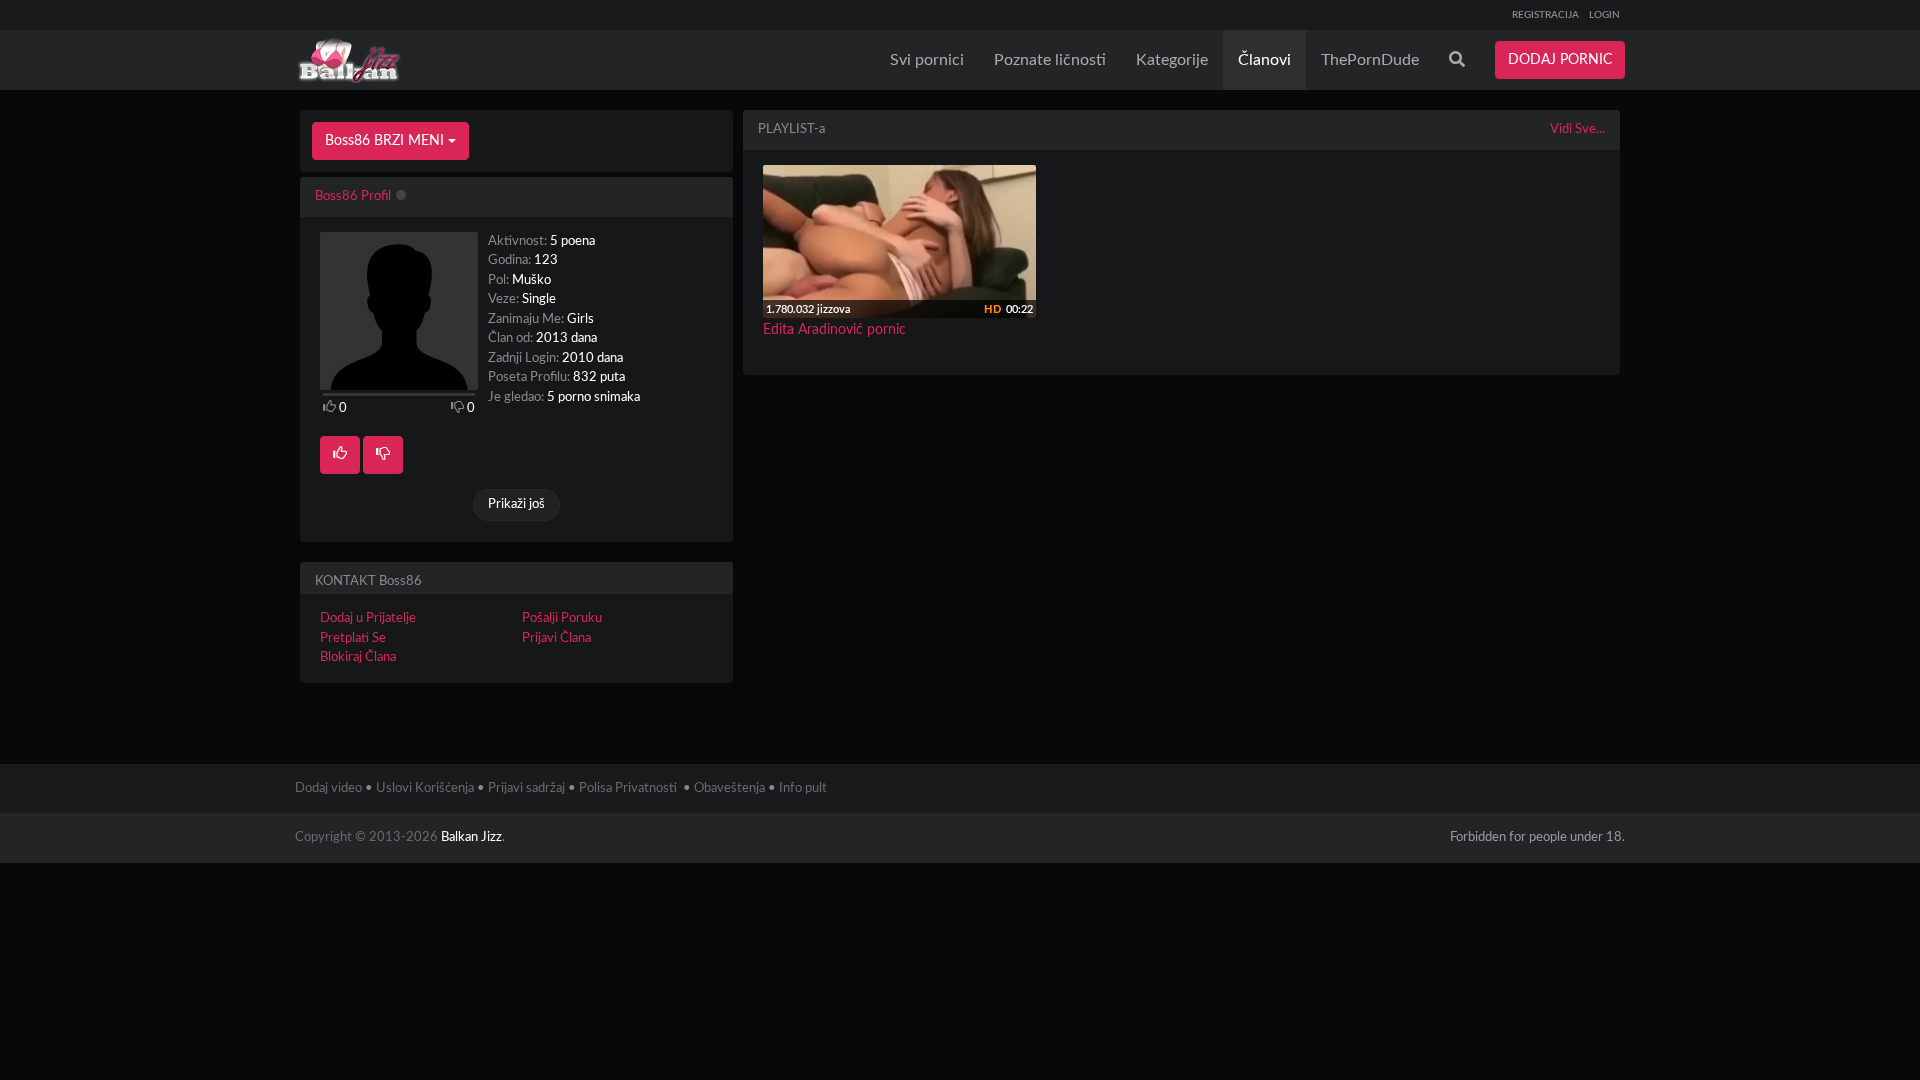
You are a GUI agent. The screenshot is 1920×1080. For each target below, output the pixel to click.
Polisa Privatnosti (628, 788)
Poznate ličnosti (1050, 60)
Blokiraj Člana (358, 657)
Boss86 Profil (353, 196)
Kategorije (1172, 60)
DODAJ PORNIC (1560, 60)
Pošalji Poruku (562, 618)
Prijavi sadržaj (526, 788)
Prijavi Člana (556, 638)
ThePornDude (1370, 60)
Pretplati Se (353, 638)
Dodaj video (328, 788)
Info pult (803, 788)
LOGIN (1604, 15)
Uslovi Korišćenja (425, 788)
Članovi (1264, 60)
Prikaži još (516, 504)
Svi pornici (927, 60)
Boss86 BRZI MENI (386, 141)
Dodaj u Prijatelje (368, 618)
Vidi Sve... (1577, 129)
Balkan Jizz (471, 837)
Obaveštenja (729, 788)
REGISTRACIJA (1545, 15)
